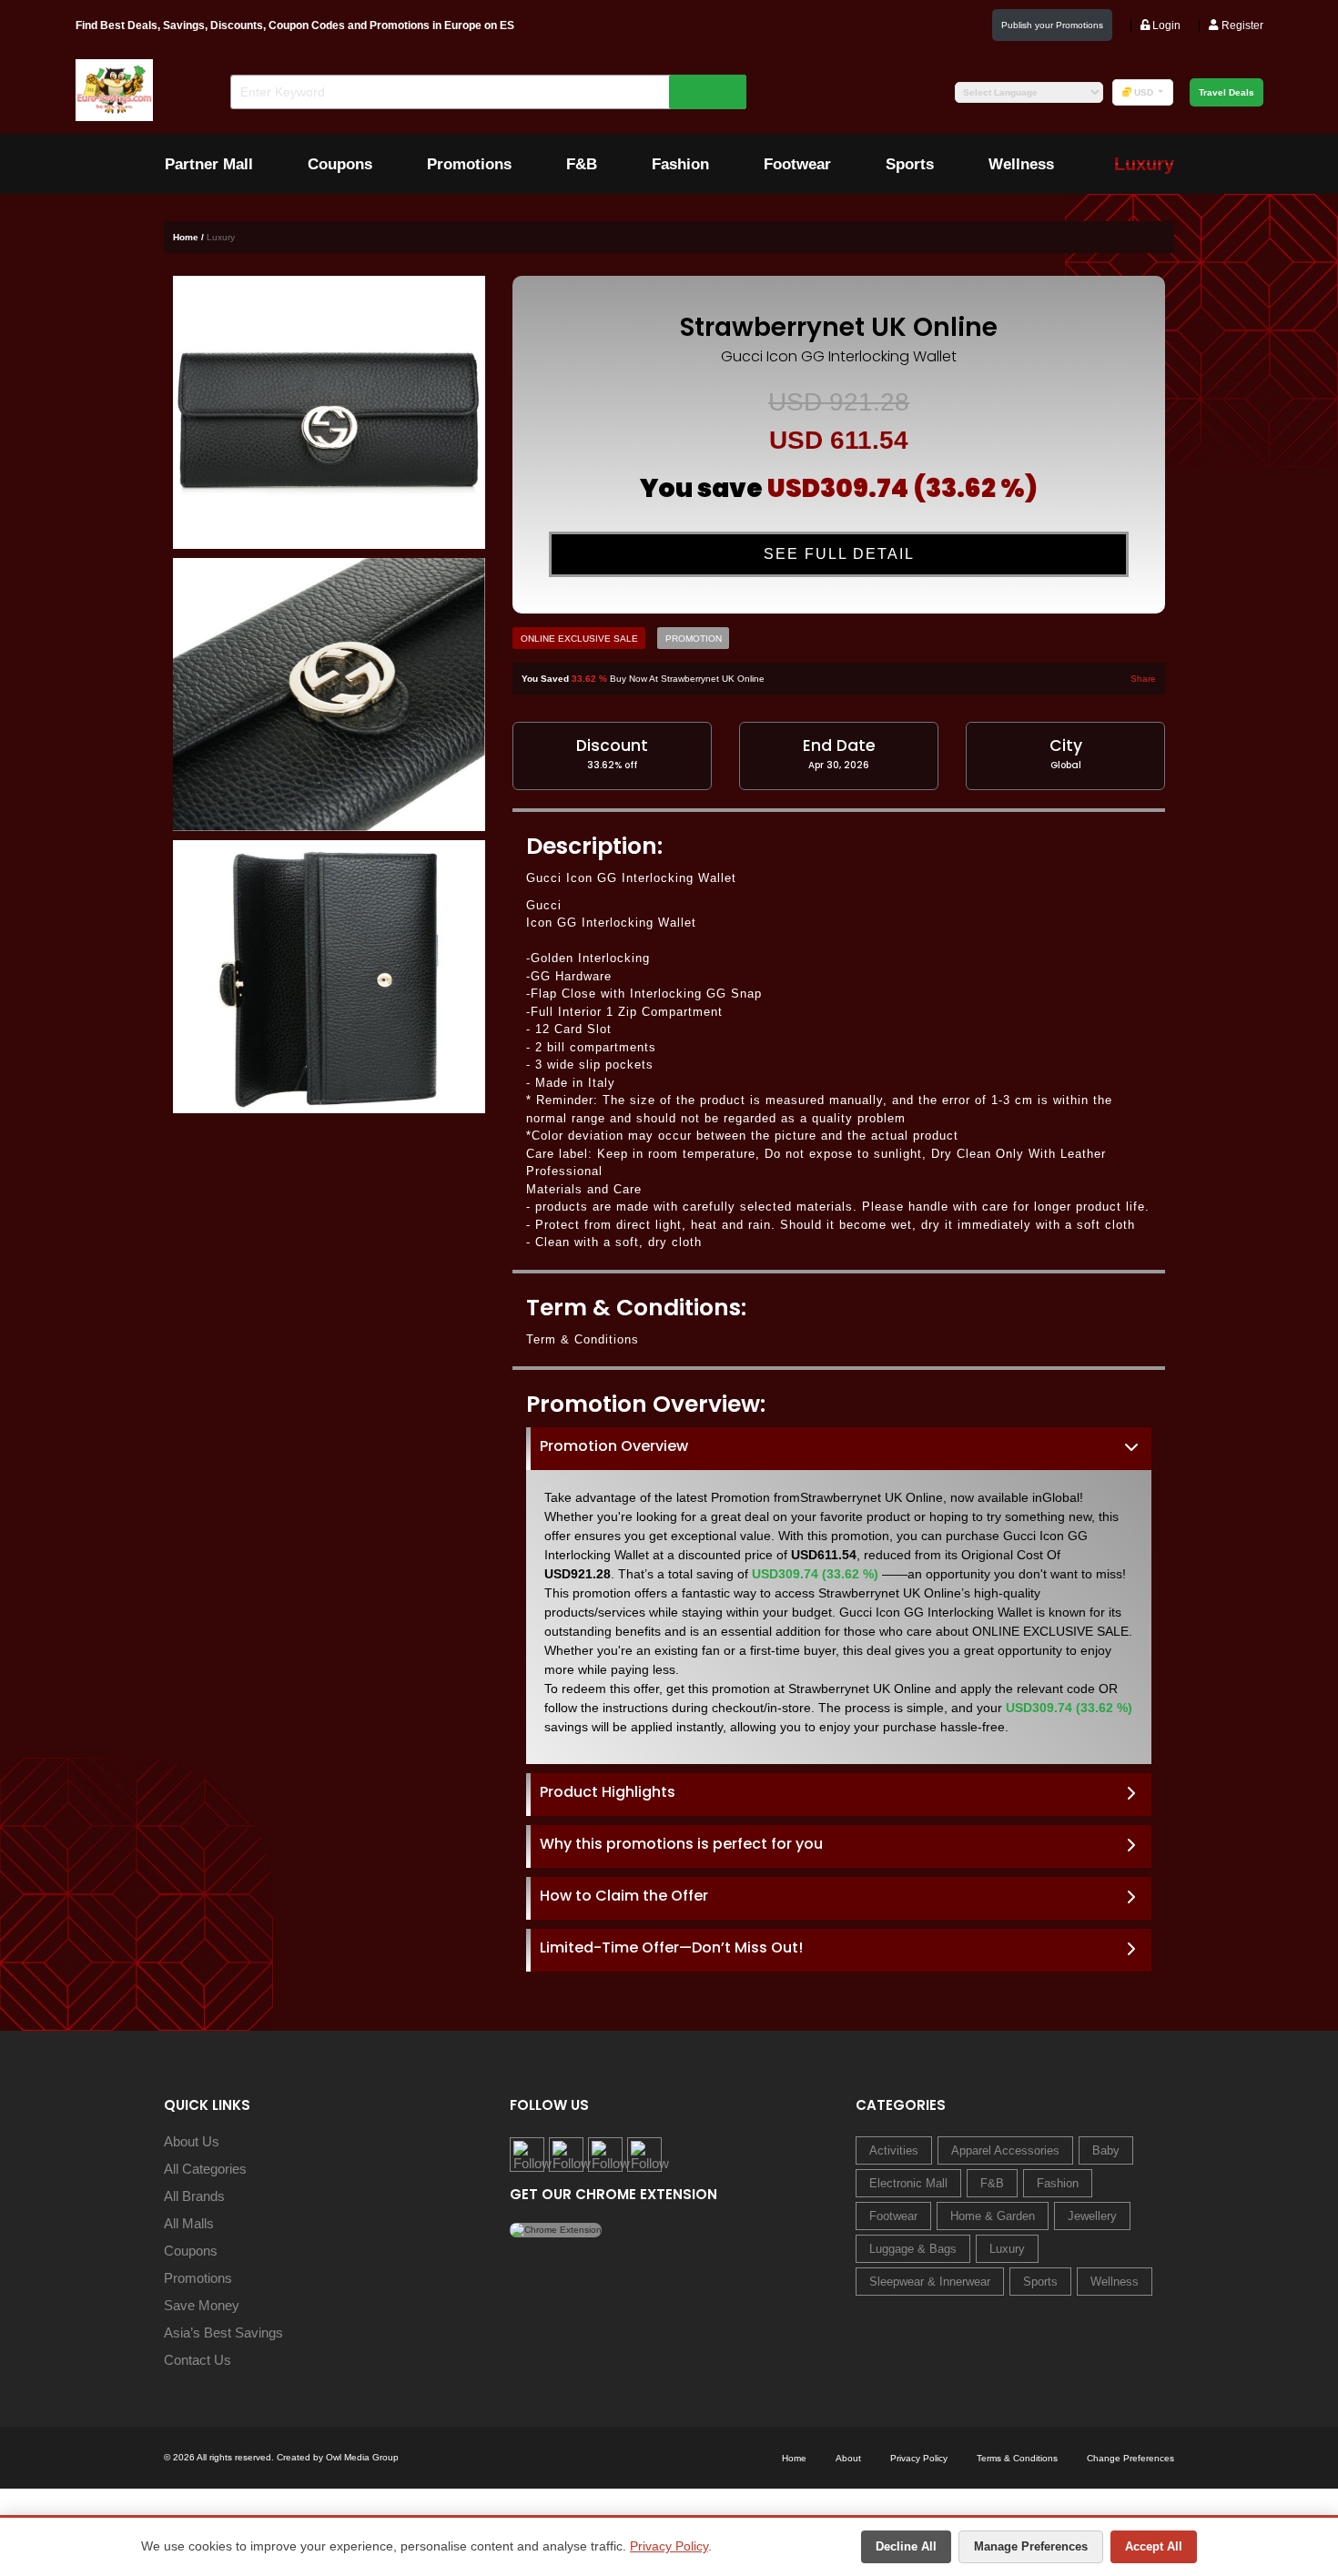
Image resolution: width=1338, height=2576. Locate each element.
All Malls (189, 2223)
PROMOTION (694, 639)
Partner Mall (209, 164)
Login (1165, 25)
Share (1143, 679)
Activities (894, 2150)
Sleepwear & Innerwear (930, 2282)
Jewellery (1092, 2216)
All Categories (205, 2169)
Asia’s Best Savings (223, 2333)
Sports (910, 164)
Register (1241, 25)
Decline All (906, 2546)
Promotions (469, 164)
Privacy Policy (669, 2546)
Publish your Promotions (1052, 25)
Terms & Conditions (1017, 2458)
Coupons (340, 164)
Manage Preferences (1031, 2546)
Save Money (202, 2305)
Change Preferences (1130, 2458)
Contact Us (198, 2360)
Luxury (1007, 2249)
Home (794, 2458)
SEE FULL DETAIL (839, 554)
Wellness (1021, 164)
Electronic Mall (908, 2183)
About (848, 2458)
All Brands (194, 2196)
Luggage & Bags (913, 2249)
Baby (1106, 2150)
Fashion (680, 164)
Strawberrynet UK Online (839, 327)
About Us (192, 2141)
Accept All (1154, 2546)
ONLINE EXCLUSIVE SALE (579, 639)
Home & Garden (993, 2216)
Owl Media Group (362, 2457)
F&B (582, 164)
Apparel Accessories (1005, 2150)
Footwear (797, 164)
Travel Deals (1226, 92)
